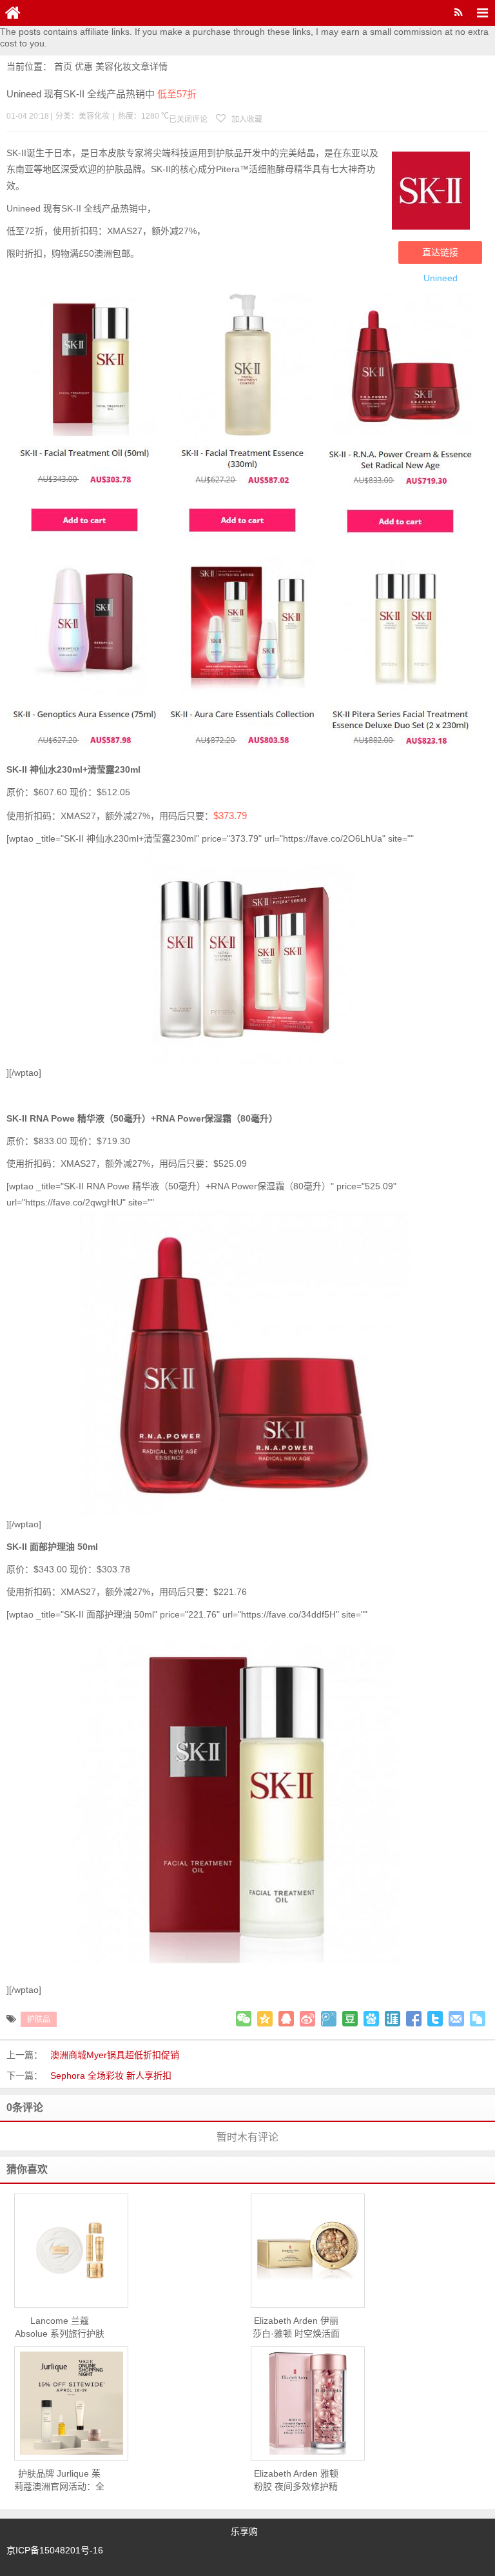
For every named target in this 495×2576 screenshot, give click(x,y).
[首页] (13, 13)
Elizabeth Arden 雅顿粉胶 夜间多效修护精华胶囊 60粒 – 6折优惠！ (296, 2481)
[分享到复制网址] (478, 2019)
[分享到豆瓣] (350, 2019)
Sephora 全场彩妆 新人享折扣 (111, 2076)
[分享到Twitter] (435, 2019)
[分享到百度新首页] (371, 2019)
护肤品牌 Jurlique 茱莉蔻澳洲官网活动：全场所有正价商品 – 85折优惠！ (59, 2481)
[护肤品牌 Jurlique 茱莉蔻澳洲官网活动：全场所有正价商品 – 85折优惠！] (71, 2403)
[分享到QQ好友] (286, 2019)
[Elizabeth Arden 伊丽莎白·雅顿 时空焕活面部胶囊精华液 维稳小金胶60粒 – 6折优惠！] (308, 2251)
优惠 (84, 66)
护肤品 (39, 2019)
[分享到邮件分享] (456, 2019)
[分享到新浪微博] (307, 2019)
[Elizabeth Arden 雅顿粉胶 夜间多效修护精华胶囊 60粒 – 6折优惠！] (308, 2403)
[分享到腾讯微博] (329, 2019)
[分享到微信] (244, 2019)
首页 (63, 66)
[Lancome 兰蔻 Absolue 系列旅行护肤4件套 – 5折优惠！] (71, 2250)
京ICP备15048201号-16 (55, 2550)
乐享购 (244, 2531)
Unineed (441, 278)
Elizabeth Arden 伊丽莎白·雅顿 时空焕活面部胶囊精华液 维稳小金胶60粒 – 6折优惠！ (296, 2328)
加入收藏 (246, 119)
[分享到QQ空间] (265, 2019)
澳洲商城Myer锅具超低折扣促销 (115, 2055)
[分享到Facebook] (414, 2019)
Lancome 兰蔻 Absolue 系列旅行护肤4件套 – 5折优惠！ (60, 2328)
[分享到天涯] (393, 2019)
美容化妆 (113, 66)
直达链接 (440, 252)
